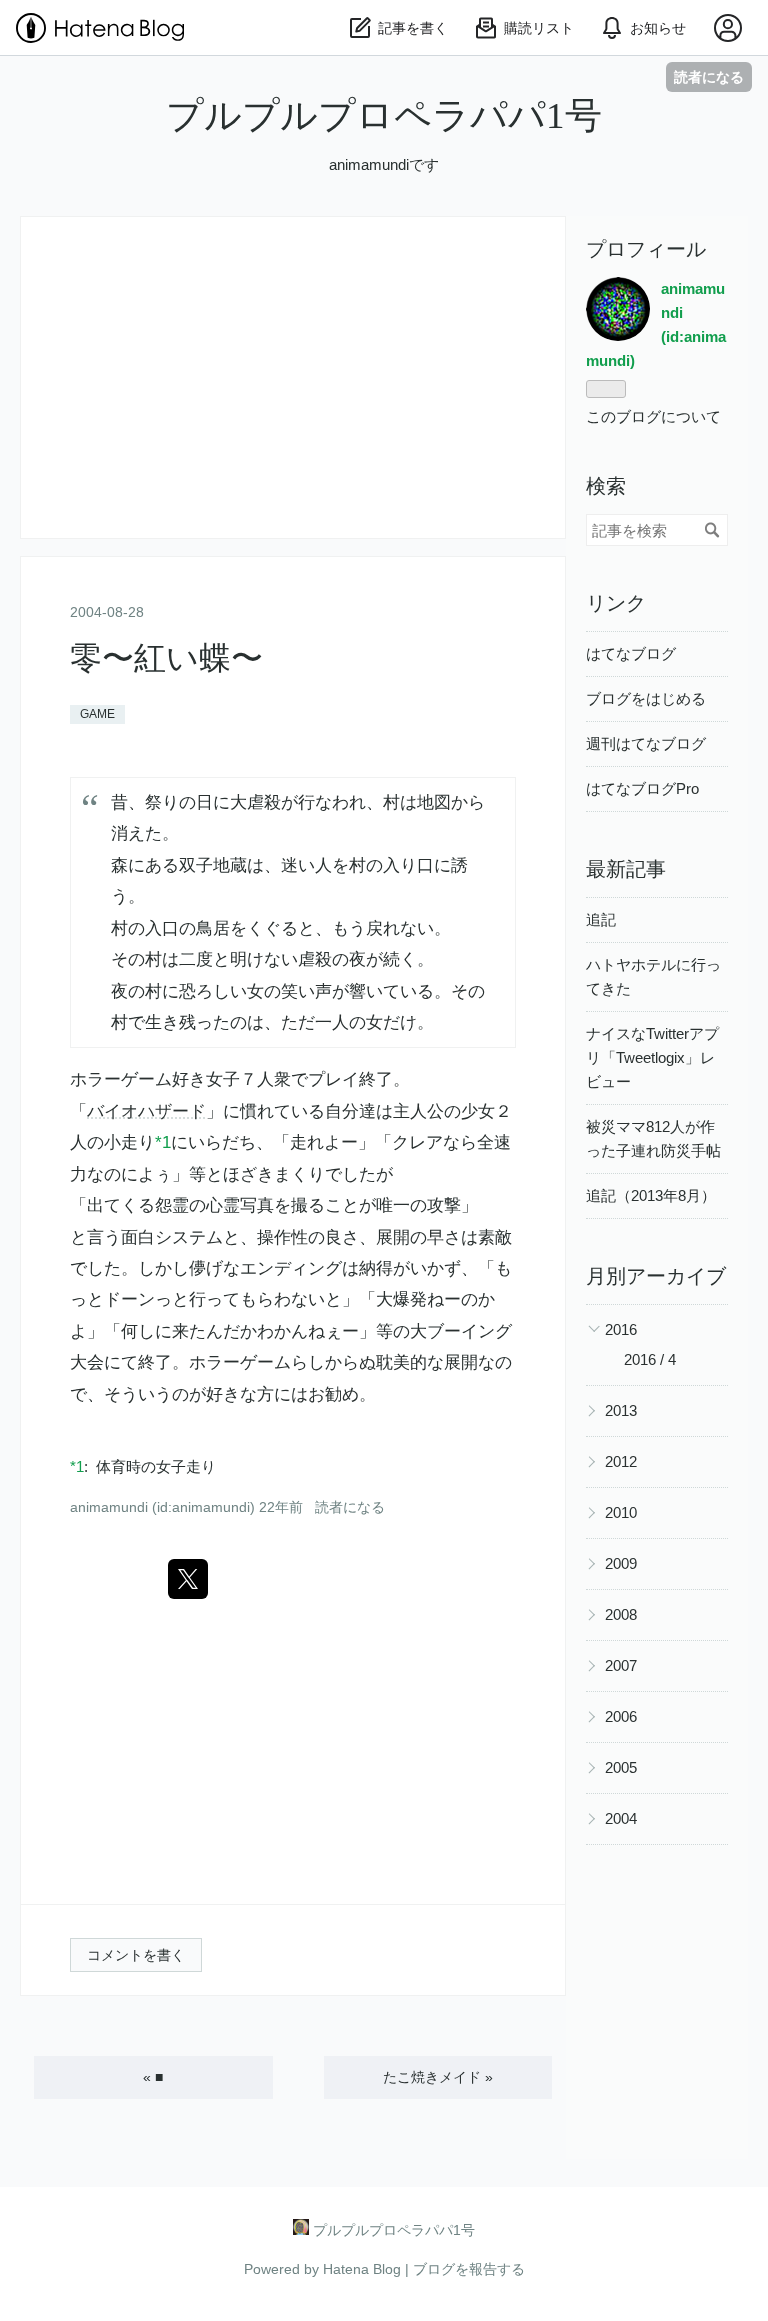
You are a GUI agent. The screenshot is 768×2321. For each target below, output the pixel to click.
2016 (621, 1329)
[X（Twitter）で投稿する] (188, 1579)
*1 (163, 1142)
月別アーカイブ (656, 1276)
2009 (621, 1563)
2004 (621, 1818)
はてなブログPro (642, 788)
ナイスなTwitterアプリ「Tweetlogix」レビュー (652, 1057)
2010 (621, 1512)
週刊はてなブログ (646, 743)
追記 (601, 919)
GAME (97, 714)
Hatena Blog (362, 2269)
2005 (621, 1767)
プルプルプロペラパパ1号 (384, 115)
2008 (621, 1614)
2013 (621, 1410)
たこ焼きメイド (438, 2077)
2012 (621, 1461)
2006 (621, 1716)
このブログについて (653, 416)
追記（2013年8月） (651, 1195)
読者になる (709, 76)
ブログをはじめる (646, 698)
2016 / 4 (650, 1359)
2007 (621, 1665)
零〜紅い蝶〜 (166, 658)
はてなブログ (631, 653)
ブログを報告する (469, 2269)
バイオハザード (146, 1111)
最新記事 (626, 869)
